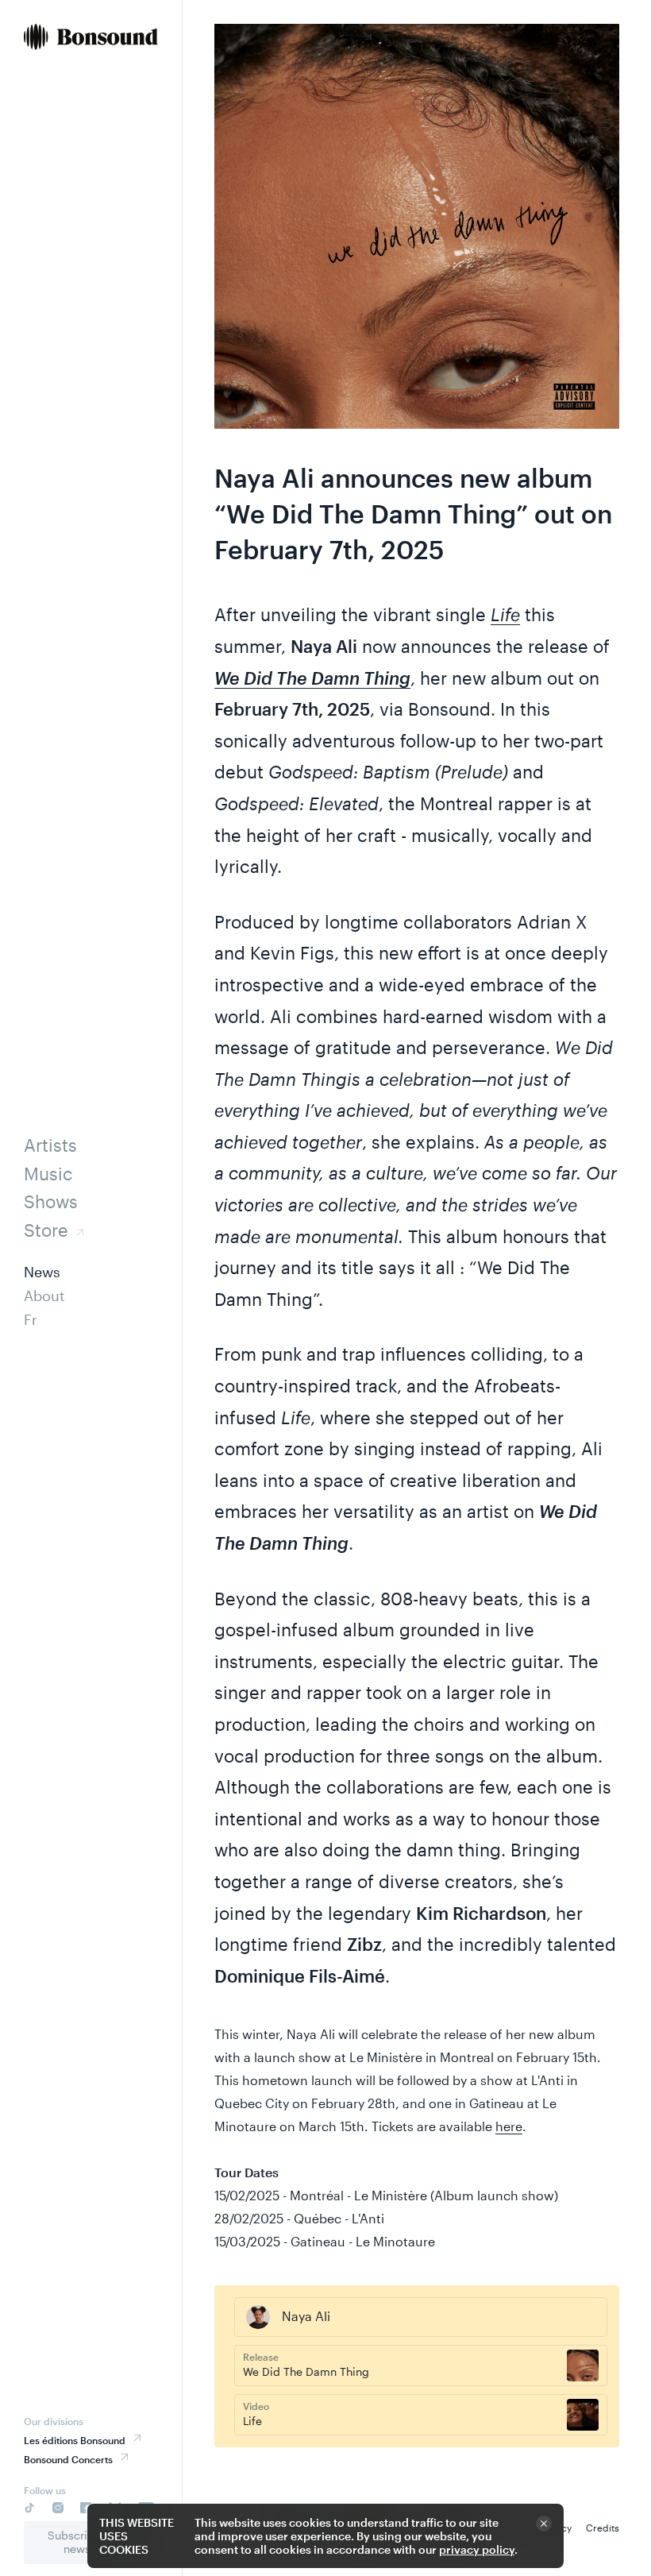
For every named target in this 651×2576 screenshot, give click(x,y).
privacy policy (477, 2549)
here (509, 2126)
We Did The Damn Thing (312, 678)
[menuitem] (91, 39)
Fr (31, 1319)
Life (505, 614)
